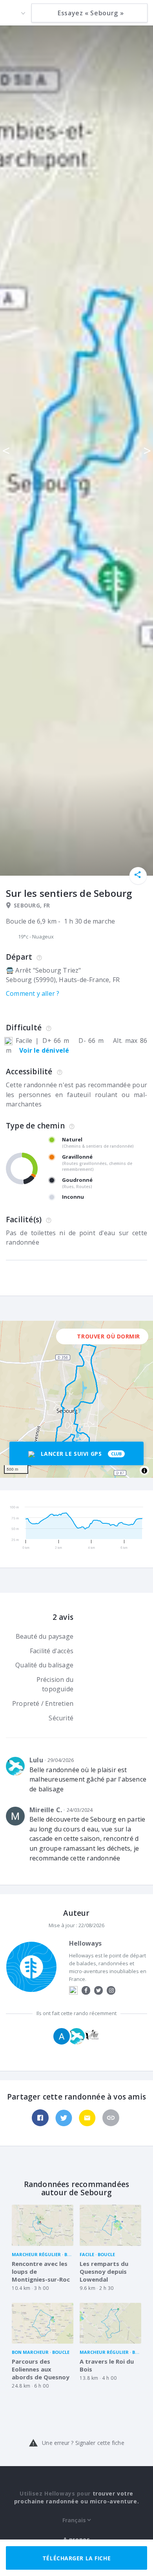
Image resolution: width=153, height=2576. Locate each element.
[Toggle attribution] (144, 1471)
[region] (76, 1399)
